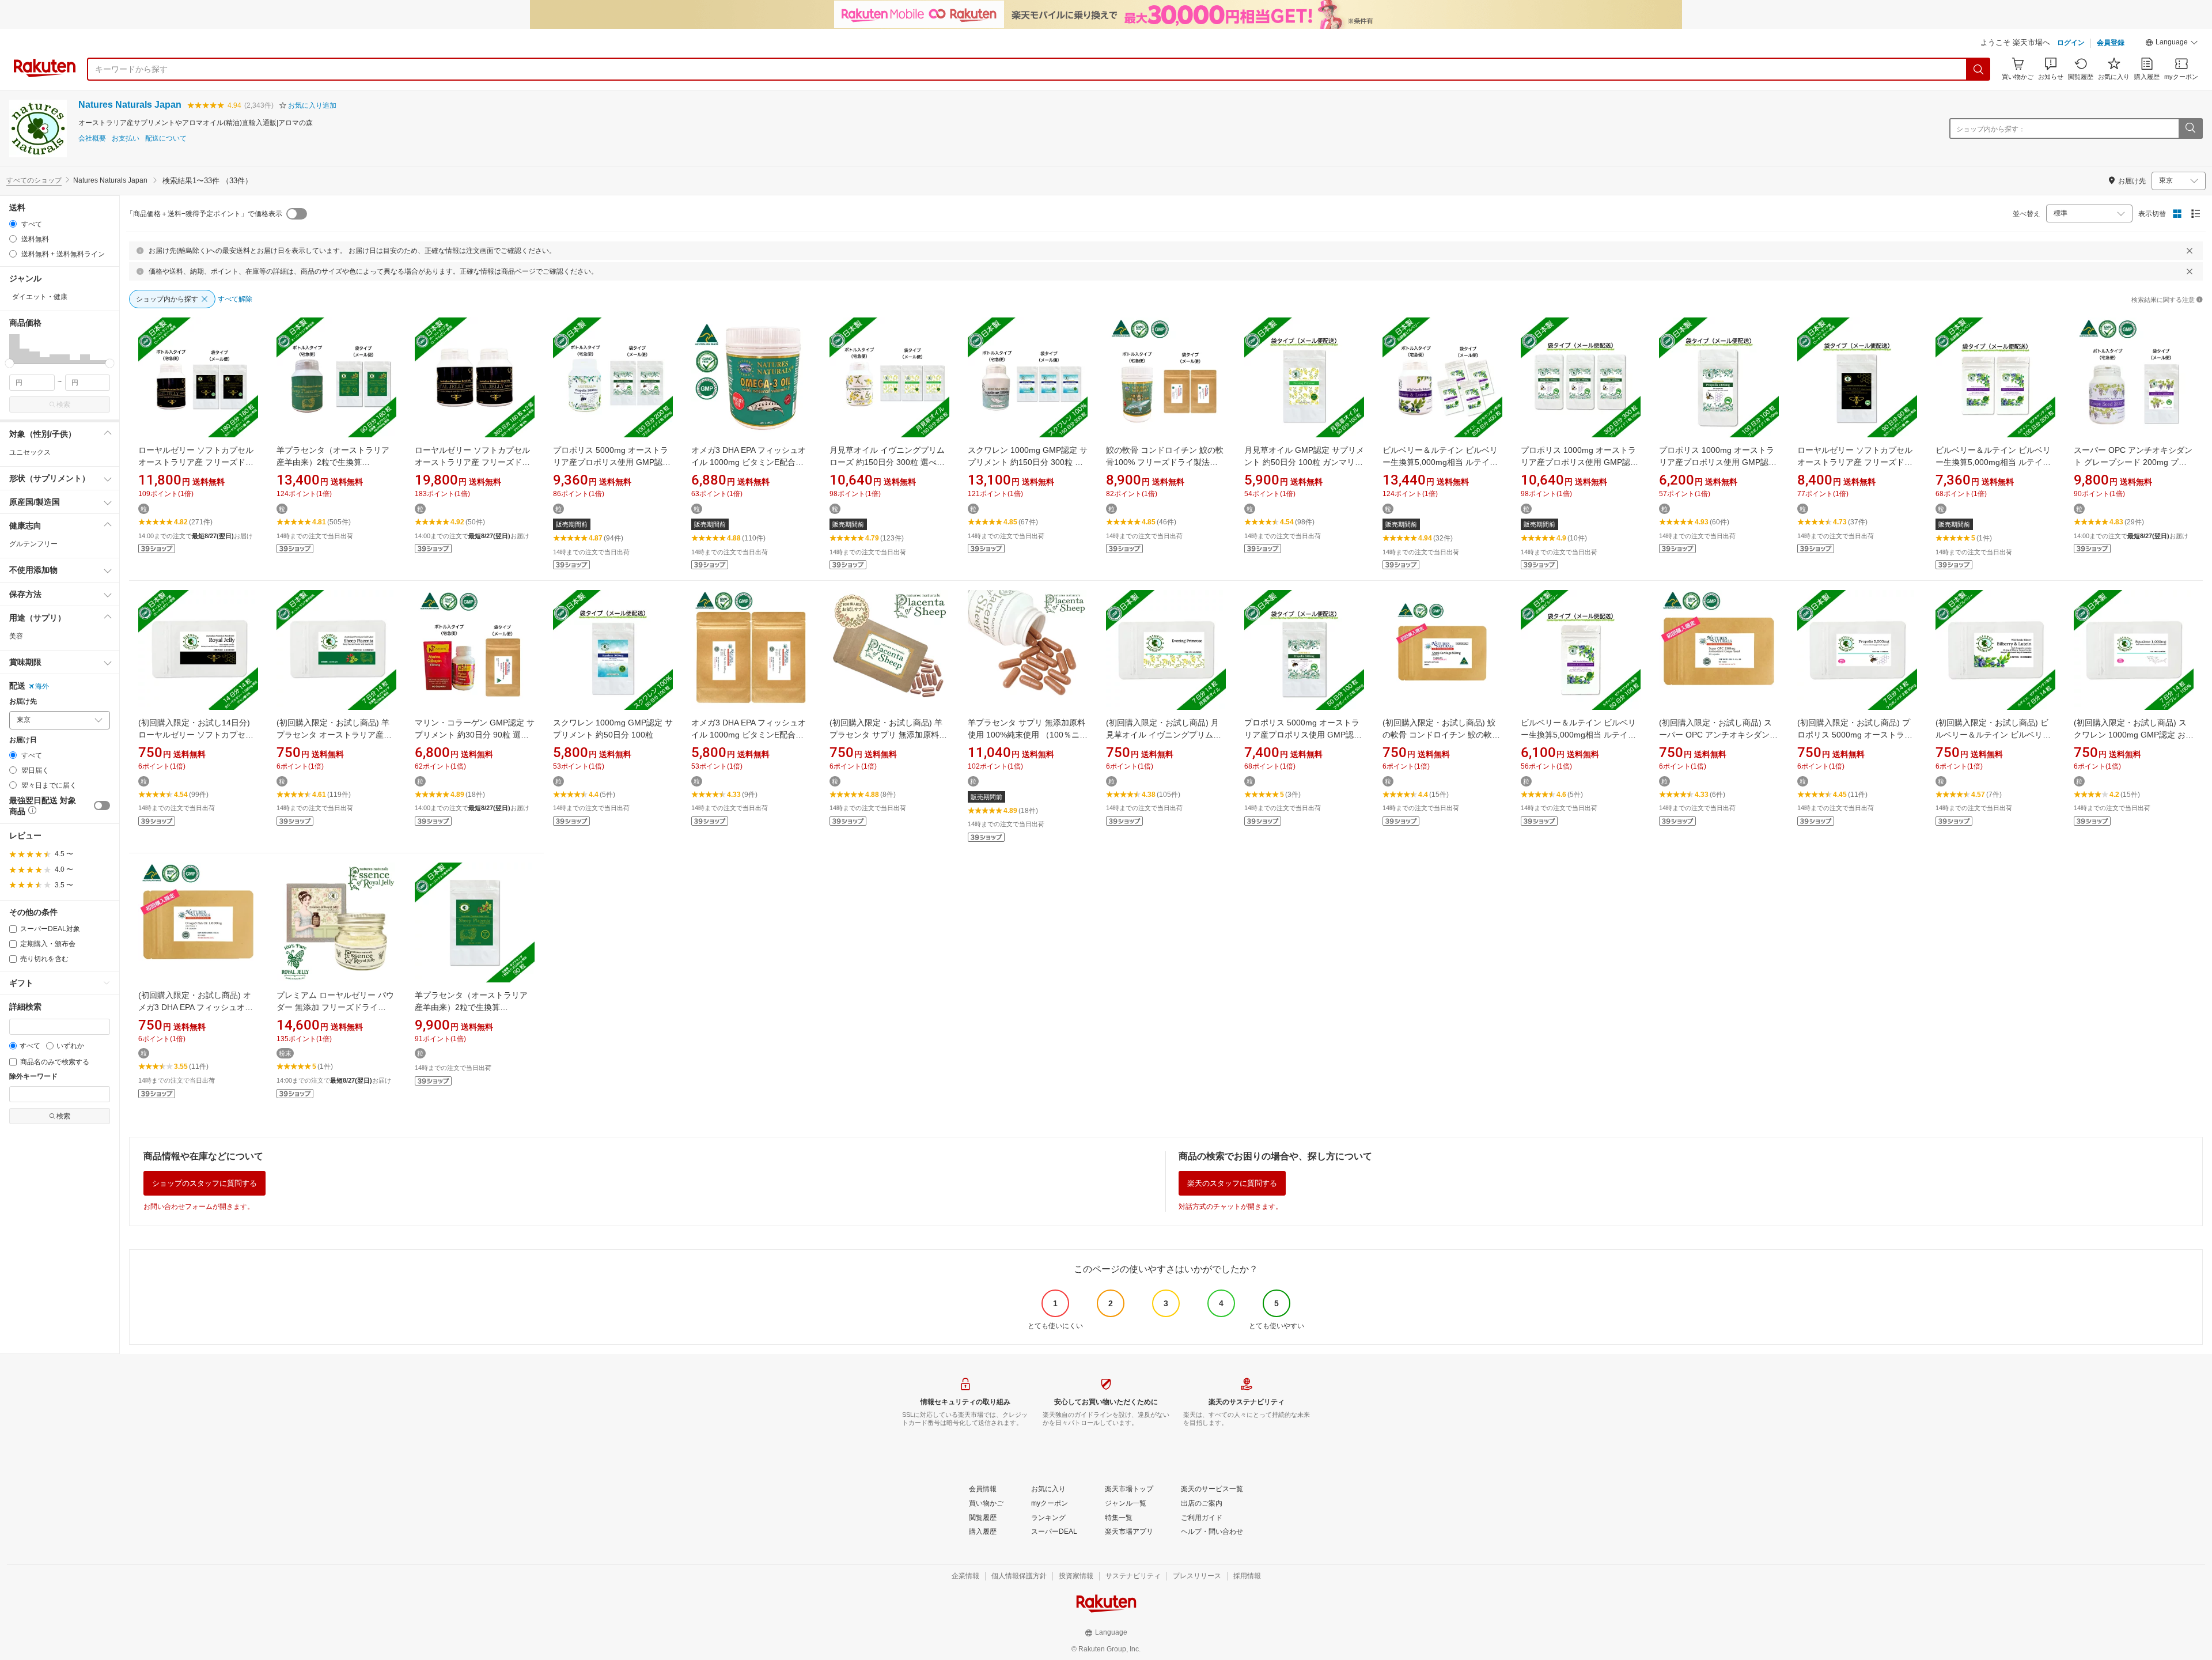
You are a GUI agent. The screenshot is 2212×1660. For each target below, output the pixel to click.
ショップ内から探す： (1991, 129)
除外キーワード (33, 1077)
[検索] (1979, 69)
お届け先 (23, 702)
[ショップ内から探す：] (2190, 128)
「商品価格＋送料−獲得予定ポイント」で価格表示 (204, 214)
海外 (42, 686)
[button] (2172, 44)
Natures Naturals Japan (130, 105)
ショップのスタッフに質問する (204, 1183)
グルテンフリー (33, 544)
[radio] (13, 224)
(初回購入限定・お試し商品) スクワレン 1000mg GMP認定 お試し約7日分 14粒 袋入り (2134, 735)
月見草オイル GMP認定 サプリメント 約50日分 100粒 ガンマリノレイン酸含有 (1304, 462)
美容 (16, 636)
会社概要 (92, 139)
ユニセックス (30, 452)
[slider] (10, 363)
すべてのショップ (34, 180)
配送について (166, 139)
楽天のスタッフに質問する (1232, 1183)
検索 (63, 404)
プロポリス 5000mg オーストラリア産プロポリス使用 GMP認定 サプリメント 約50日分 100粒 (1303, 735)
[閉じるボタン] (2190, 251)
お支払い (126, 139)
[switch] (102, 806)
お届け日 (23, 740)
